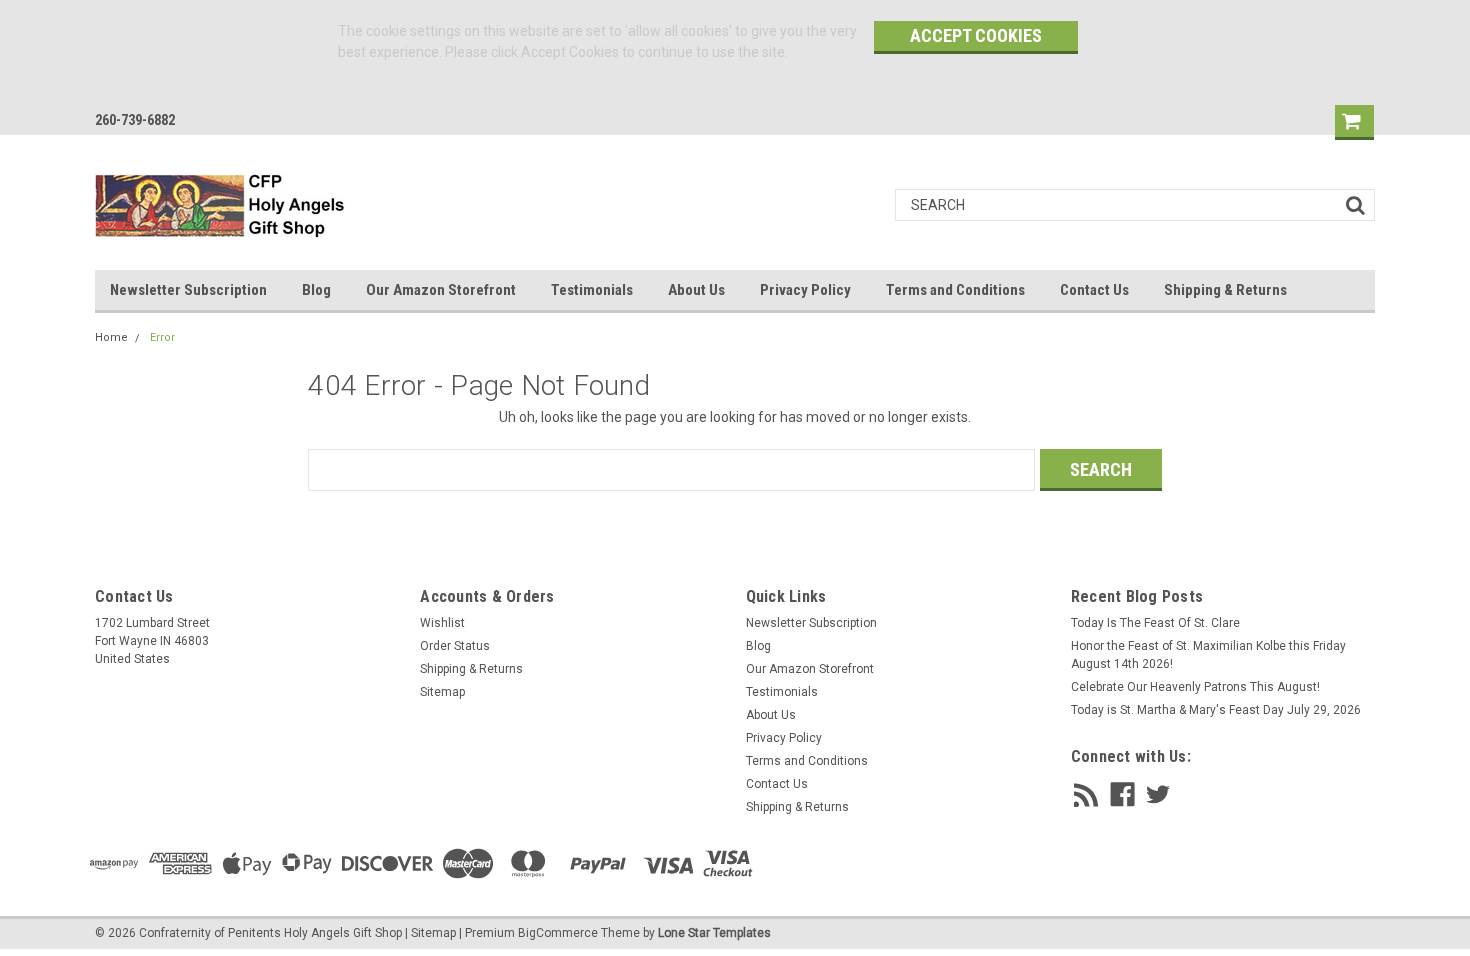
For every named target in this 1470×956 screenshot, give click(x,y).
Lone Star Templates (714, 933)
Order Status (455, 646)
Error (162, 337)
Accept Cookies (976, 35)
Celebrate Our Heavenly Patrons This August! (1195, 687)
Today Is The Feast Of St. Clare (1155, 623)
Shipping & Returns (1225, 290)
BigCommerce (558, 933)
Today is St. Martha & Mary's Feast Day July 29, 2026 (1216, 710)
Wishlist (442, 623)
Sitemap (442, 692)
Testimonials (592, 290)
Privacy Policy (805, 290)
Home (111, 337)
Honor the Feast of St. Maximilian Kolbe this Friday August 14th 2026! (1208, 655)
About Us (696, 290)
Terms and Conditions (955, 290)
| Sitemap (430, 933)
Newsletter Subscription (188, 290)
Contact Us (1094, 290)
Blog (316, 290)
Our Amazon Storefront (441, 290)
